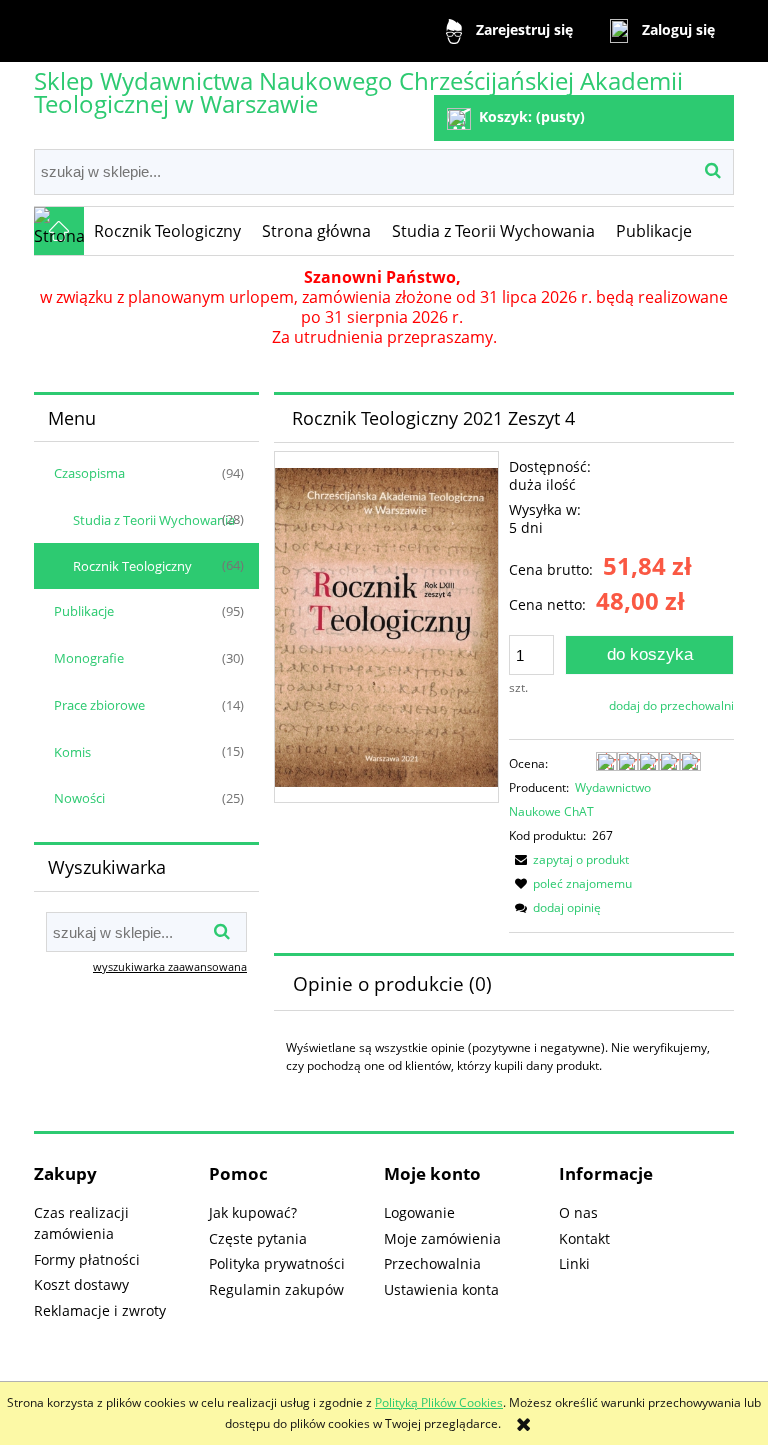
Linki (574, 1263)
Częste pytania (258, 1238)
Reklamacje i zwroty (100, 1310)
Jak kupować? (253, 1212)
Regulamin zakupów (276, 1289)
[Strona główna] (59, 231)
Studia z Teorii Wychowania (154, 520)
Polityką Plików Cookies (439, 1402)
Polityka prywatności (277, 1263)
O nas (578, 1212)
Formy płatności (87, 1259)
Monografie (89, 658)
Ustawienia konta (441, 1289)
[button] (569, 859)
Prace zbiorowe (99, 705)
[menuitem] (168, 231)
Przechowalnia (432, 1263)
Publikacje (84, 611)
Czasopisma (89, 473)
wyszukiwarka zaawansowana (170, 966)
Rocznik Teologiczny (132, 566)
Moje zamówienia (442, 1238)
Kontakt (584, 1238)
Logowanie (419, 1212)
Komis (72, 752)
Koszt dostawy (81, 1284)
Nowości (79, 798)
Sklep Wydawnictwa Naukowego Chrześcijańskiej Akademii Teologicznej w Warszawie (358, 92)
